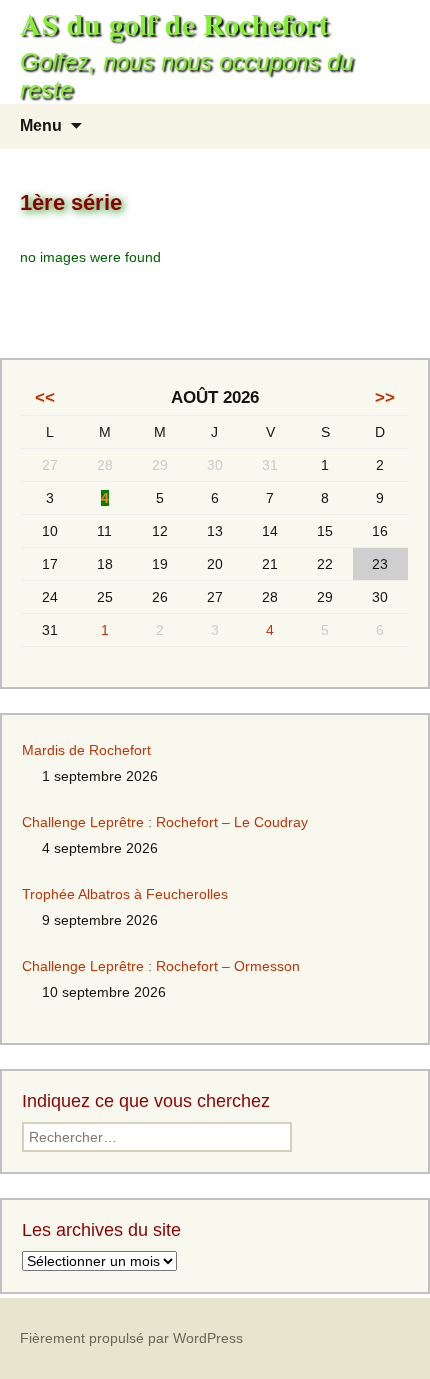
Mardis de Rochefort (86, 750)
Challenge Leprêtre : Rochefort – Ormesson (161, 966)
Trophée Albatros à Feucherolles (125, 894)
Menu (41, 125)
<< (45, 397)
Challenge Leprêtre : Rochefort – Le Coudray (165, 822)
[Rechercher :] (393, 126)
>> (385, 397)
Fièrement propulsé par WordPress (131, 1338)
